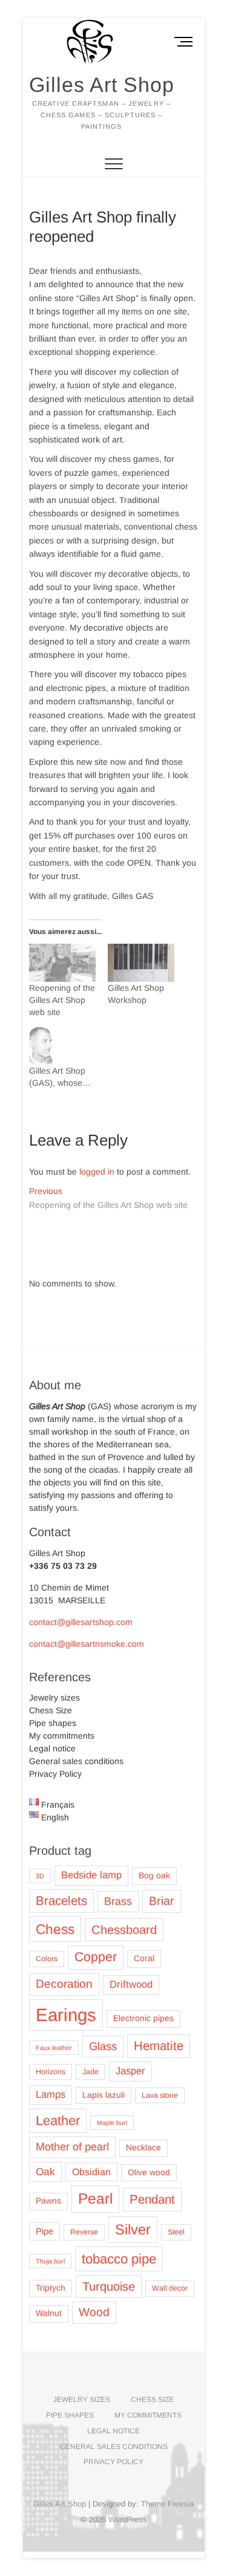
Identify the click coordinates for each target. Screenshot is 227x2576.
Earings (66, 2015)
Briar (162, 1901)
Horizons (51, 2072)
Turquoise (109, 2286)
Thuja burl (50, 2261)
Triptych (51, 2288)
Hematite (159, 2046)
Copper (96, 1957)
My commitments (62, 1736)
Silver (133, 2229)
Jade (90, 2072)
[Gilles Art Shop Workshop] (141, 963)
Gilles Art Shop (102, 85)
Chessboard (124, 1930)
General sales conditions (76, 1761)
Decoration (64, 1984)
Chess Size (51, 1710)
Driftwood (131, 1984)
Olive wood (149, 2172)
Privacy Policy (55, 1774)
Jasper (130, 2071)
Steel (176, 2232)
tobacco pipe (119, 2259)
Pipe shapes (53, 1723)
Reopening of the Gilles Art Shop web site (62, 1000)
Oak (45, 2172)
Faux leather (54, 2048)
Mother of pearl (72, 2147)
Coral (144, 1958)
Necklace (143, 2148)
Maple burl (112, 2123)
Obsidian (91, 2172)
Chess (55, 1929)
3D (40, 1876)
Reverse (84, 2232)
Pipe (44, 2231)
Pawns (48, 2201)
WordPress (128, 2519)
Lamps (51, 2094)
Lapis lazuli (104, 2095)
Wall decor (170, 2288)
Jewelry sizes (54, 1698)
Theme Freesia (167, 2504)
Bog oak (154, 1876)
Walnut (49, 2313)
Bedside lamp (91, 1875)
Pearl (95, 2198)
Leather (58, 2120)
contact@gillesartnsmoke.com (87, 1644)
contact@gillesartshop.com (81, 1622)
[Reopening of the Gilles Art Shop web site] (62, 963)
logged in (97, 1172)
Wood (94, 2312)
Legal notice (52, 1748)
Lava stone (160, 2095)
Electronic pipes (143, 2018)
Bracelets (61, 1900)
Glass (103, 2046)
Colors (47, 1959)
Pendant (152, 2199)
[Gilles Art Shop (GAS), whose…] (62, 1046)
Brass (118, 1901)
